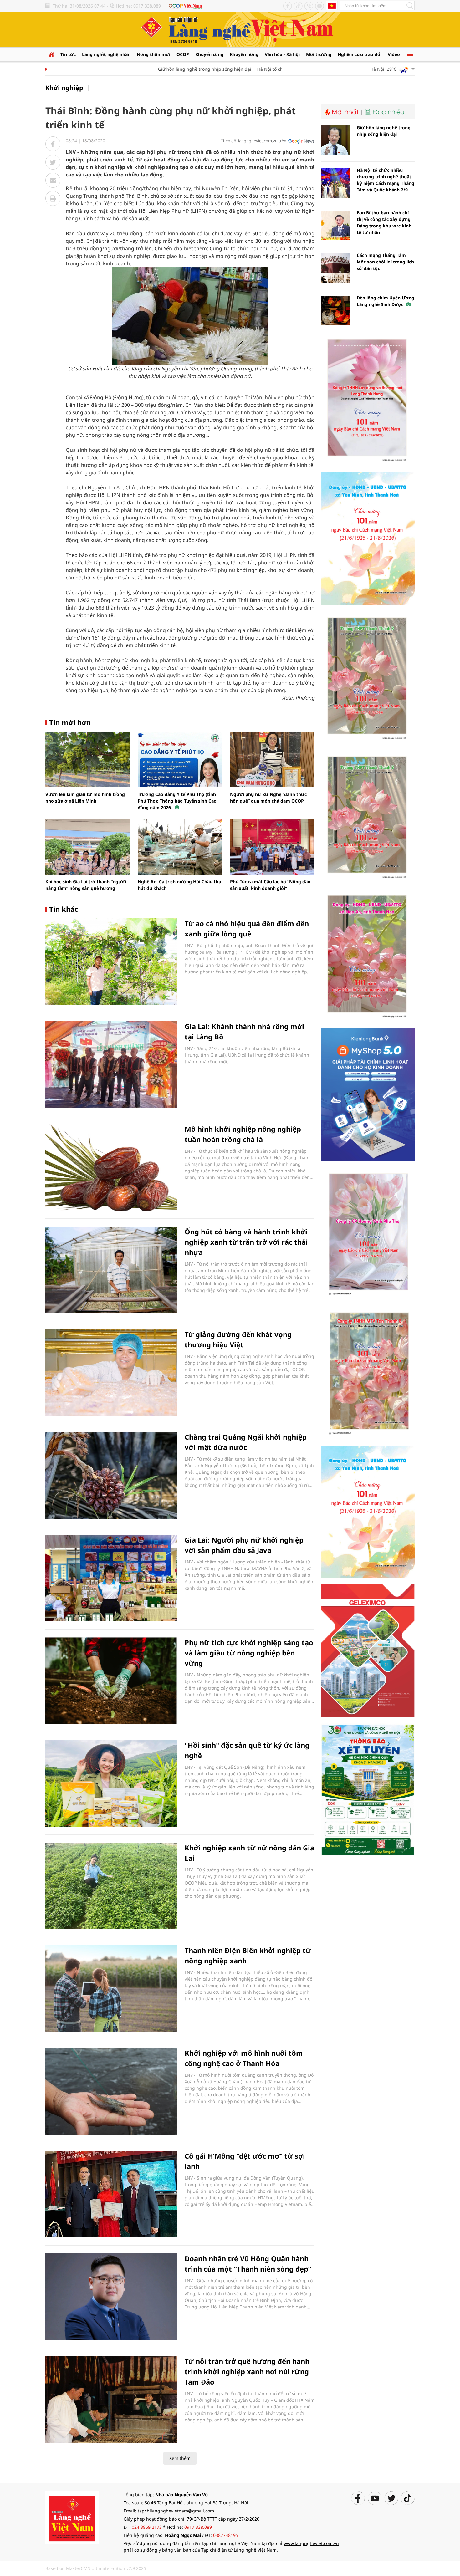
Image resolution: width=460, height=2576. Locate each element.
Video (394, 54)
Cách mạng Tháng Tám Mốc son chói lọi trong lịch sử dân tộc (385, 262)
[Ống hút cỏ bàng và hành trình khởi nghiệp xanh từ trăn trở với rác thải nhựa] (111, 1270)
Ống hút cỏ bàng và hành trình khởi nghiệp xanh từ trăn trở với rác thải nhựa (246, 1242)
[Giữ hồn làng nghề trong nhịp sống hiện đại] (336, 140)
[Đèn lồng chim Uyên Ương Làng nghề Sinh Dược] (336, 311)
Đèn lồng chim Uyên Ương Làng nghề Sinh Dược (386, 301)
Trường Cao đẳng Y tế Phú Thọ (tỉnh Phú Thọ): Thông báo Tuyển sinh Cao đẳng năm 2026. (177, 801)
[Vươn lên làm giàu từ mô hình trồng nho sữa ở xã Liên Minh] (88, 759)
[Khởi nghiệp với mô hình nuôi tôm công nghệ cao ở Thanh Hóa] (111, 2091)
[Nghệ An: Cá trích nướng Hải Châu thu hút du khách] (180, 847)
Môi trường (319, 54)
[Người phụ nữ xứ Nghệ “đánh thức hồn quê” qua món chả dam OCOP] (272, 759)
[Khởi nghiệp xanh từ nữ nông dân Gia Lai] (111, 1886)
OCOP (183, 54)
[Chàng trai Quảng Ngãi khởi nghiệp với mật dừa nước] (111, 1475)
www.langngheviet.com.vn (311, 2543)
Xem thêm (180, 2458)
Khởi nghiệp (64, 88)
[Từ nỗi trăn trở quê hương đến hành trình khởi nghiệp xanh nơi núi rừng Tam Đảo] (111, 2399)
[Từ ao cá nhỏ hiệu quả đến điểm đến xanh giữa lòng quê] (111, 962)
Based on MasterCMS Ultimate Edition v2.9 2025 (96, 2568)
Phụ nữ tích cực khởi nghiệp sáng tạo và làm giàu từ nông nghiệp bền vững (249, 1653)
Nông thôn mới (153, 54)
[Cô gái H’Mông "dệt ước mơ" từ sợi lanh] (111, 2194)
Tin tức (68, 54)
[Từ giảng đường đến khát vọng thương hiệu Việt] (111, 1372)
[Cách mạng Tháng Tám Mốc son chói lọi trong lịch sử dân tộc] (336, 268)
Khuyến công (209, 54)
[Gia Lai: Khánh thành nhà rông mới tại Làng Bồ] (111, 1065)
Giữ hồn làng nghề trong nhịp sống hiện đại (173, 69)
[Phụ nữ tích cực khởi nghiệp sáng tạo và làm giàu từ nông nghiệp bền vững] (111, 1681)
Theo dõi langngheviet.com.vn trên (254, 141)
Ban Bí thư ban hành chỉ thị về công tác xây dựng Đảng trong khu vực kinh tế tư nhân (384, 222)
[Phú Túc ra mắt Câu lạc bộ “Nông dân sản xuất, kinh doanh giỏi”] (272, 847)
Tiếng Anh (332, 6)
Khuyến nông (244, 54)
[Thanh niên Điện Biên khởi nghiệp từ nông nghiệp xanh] (111, 1989)
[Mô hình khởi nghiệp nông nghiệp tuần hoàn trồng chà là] (111, 1167)
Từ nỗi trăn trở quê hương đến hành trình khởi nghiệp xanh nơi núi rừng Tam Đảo (247, 2371)
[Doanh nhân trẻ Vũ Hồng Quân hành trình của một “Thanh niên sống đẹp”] (111, 2297)
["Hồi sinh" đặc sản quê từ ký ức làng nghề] (111, 1783)
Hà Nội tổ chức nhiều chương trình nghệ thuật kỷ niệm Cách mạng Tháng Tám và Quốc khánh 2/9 (386, 180)
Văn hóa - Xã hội (282, 54)
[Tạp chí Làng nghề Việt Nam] (72, 2517)
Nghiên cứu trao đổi (360, 54)
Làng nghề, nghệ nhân (106, 54)
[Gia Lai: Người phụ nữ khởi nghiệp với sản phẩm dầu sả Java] (111, 1578)
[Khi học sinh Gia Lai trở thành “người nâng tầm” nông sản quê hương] (88, 847)
